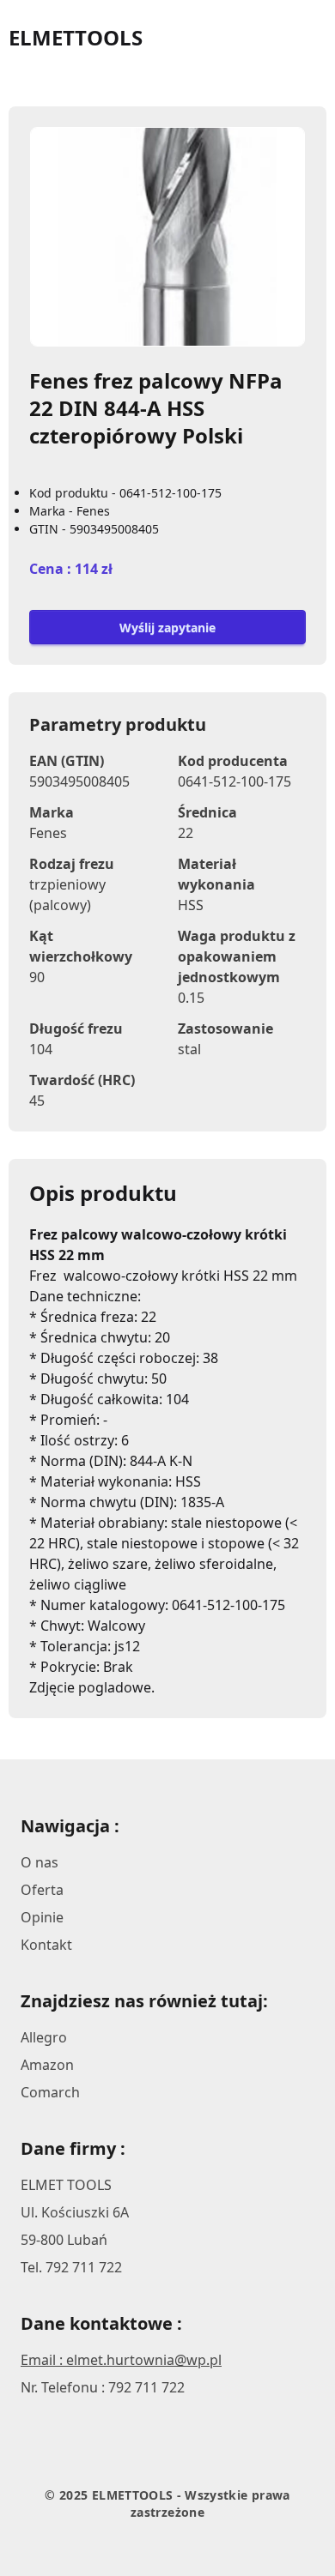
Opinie (42, 1917)
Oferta (42, 1890)
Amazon (47, 2065)
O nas (40, 1862)
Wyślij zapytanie (167, 627)
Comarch (50, 2092)
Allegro (44, 2037)
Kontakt (46, 1945)
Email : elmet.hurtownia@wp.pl (121, 2360)
